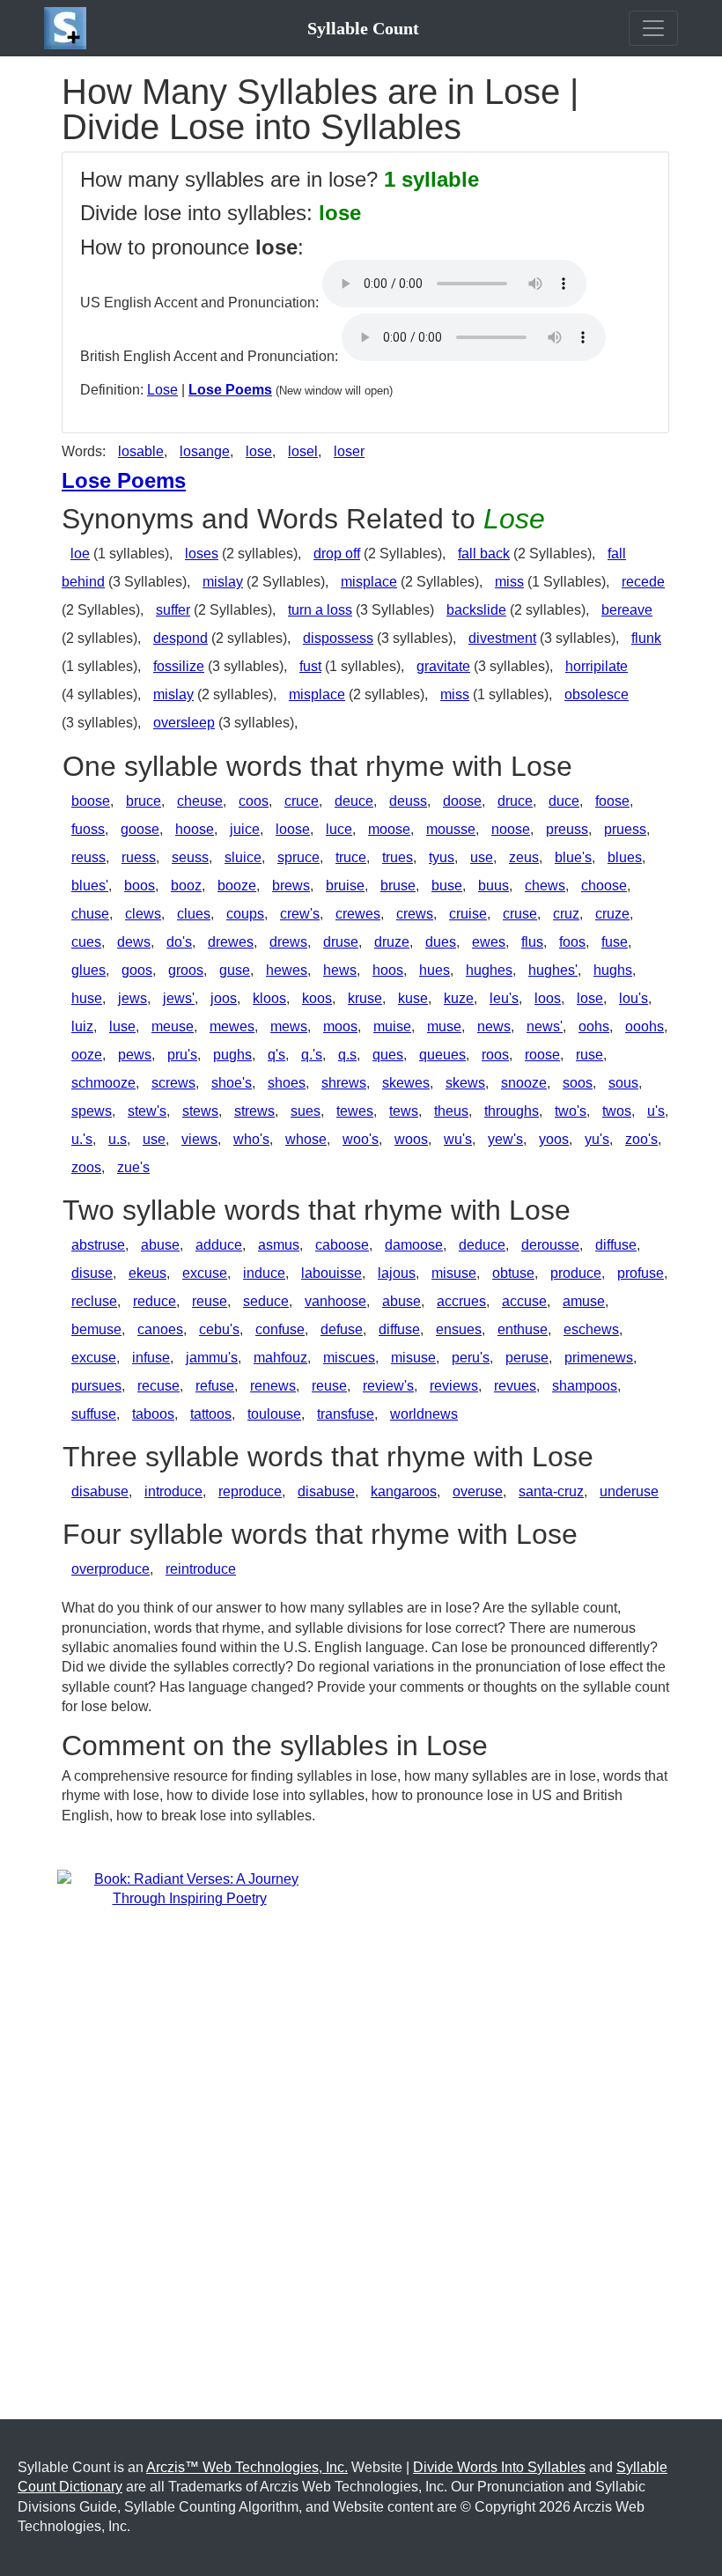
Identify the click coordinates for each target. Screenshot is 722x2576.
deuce (354, 801)
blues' (90, 886)
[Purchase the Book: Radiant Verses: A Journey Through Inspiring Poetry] (189, 1889)
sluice (243, 857)
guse (235, 970)
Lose (162, 390)
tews (404, 1111)
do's (179, 942)
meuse (173, 1026)
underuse (629, 1491)
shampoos (585, 1386)
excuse (205, 1273)
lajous (397, 1273)
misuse (454, 1273)
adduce (219, 1245)
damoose (414, 1245)
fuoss (88, 829)
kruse (365, 998)
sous (623, 1083)
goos (137, 970)
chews (545, 886)
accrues (461, 1301)
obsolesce (597, 694)
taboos (153, 1414)
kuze (459, 998)
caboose (342, 1245)
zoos (86, 1167)
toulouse (274, 1414)
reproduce (250, 1491)
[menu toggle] (653, 28)
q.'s (312, 1055)
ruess (139, 857)
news (494, 1026)
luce (339, 829)
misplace (369, 582)
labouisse (332, 1273)
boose (91, 801)
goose (140, 829)
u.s (118, 1139)
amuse (584, 1301)
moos (340, 1026)
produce (576, 1273)
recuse (158, 1386)
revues (515, 1386)
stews (200, 1111)
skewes (406, 1083)
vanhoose (335, 1301)
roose (542, 1055)
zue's (133, 1167)
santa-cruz (551, 1491)
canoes (160, 1329)
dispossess (338, 638)
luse (122, 1026)
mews (289, 1026)
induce (264, 1273)
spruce (298, 857)
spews (92, 1111)
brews (291, 886)
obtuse (513, 1273)
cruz (566, 914)
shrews (344, 1083)
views (199, 1139)
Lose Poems (230, 390)
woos (411, 1139)
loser (349, 451)
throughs (512, 1111)
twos (617, 1111)
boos (140, 886)
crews (415, 914)
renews (273, 1386)
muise (392, 1026)
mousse (451, 829)
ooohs (645, 1026)
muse (444, 1026)
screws (173, 1083)
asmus (279, 1245)
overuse (478, 1491)
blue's (573, 857)
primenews (599, 1358)
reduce (155, 1301)
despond (180, 638)
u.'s (82, 1139)
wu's (458, 1139)
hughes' (553, 970)
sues (306, 1111)
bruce (144, 801)
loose (293, 829)
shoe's (232, 1083)
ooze (87, 1055)
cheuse (200, 801)
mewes (232, 1026)
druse (341, 942)
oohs (594, 1026)
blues (625, 857)
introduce (173, 1491)
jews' (179, 998)
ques (388, 1055)
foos (572, 942)
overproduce (111, 1569)
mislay (223, 582)
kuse (413, 998)
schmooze (103, 1083)
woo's (361, 1139)
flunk (646, 638)
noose (511, 829)
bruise (345, 886)
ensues (459, 1329)
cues (86, 942)
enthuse (523, 1329)
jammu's (212, 1358)
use (482, 857)
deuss (408, 801)
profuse (641, 1273)
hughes (489, 970)
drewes (231, 942)
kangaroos (404, 1491)
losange (205, 451)
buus (494, 886)
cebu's (219, 1329)
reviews (454, 1386)
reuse (210, 1301)
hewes (287, 970)
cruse (520, 914)
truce (351, 857)
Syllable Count (363, 28)
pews (135, 1055)
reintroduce (201, 1569)
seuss (190, 857)
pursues (96, 1386)
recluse (94, 1301)
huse (87, 998)
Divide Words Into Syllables (499, 2467)
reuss (88, 857)
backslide (476, 610)
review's (388, 1386)
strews (254, 1111)
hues (435, 970)
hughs (613, 970)
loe (80, 554)
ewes (489, 942)
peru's (471, 1358)
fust (310, 666)
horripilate (597, 666)
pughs (232, 1055)
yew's (505, 1139)
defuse (342, 1329)
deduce (482, 1245)
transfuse (346, 1414)
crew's (300, 914)
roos (495, 1055)
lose (259, 451)
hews (340, 970)
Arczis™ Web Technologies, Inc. (247, 2467)
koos (317, 998)
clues (194, 914)
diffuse (616, 1245)
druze (392, 942)
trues (398, 857)
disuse (92, 1273)
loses (202, 554)
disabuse (100, 1491)
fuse (615, 942)
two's (571, 1111)
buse (447, 886)
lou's (634, 998)
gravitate (443, 666)
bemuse (96, 1329)
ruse (589, 1055)
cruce (302, 801)
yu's (597, 1139)
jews (133, 998)
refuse (215, 1386)
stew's (147, 1111)
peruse (527, 1358)
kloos (269, 998)
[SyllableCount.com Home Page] (69, 28)
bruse (398, 886)
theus (451, 1111)
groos (186, 970)
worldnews (424, 1414)
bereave (627, 610)
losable (141, 451)
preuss (567, 829)
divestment (502, 638)
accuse (524, 1301)
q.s (347, 1055)
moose (389, 829)
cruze (612, 914)
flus (532, 942)
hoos (388, 970)
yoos (554, 1139)
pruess (625, 829)
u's (656, 1111)
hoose (195, 829)
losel (303, 451)
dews (134, 942)
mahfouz (280, 1358)
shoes (287, 1083)
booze (237, 886)
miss (509, 582)
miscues (349, 1358)
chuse (90, 914)
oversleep (184, 723)
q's (276, 1055)
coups (245, 914)
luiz (82, 1026)
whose (306, 1139)
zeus (524, 857)
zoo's (641, 1139)
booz (186, 886)
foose (612, 801)
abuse (160, 1245)
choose (604, 886)
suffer (173, 610)
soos (578, 1083)
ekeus (147, 1273)
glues (88, 970)
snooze (524, 1083)
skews (465, 1083)
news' (545, 1026)
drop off (337, 554)
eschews (591, 1329)
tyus (442, 857)
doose (462, 801)
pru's (182, 1055)
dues (441, 942)
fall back (484, 554)
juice (245, 829)
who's (251, 1139)
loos (548, 998)
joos (224, 998)
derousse (550, 1245)
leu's (504, 998)
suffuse (94, 1414)
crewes (358, 914)
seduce (266, 1301)
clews (143, 914)
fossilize (179, 666)
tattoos (211, 1414)
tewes (355, 1111)
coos (254, 801)
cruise (468, 914)
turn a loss (320, 610)
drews (288, 942)
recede (643, 582)
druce (515, 801)
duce (564, 801)
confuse (280, 1329)
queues (442, 1055)
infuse (151, 1358)
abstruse (98, 1245)
